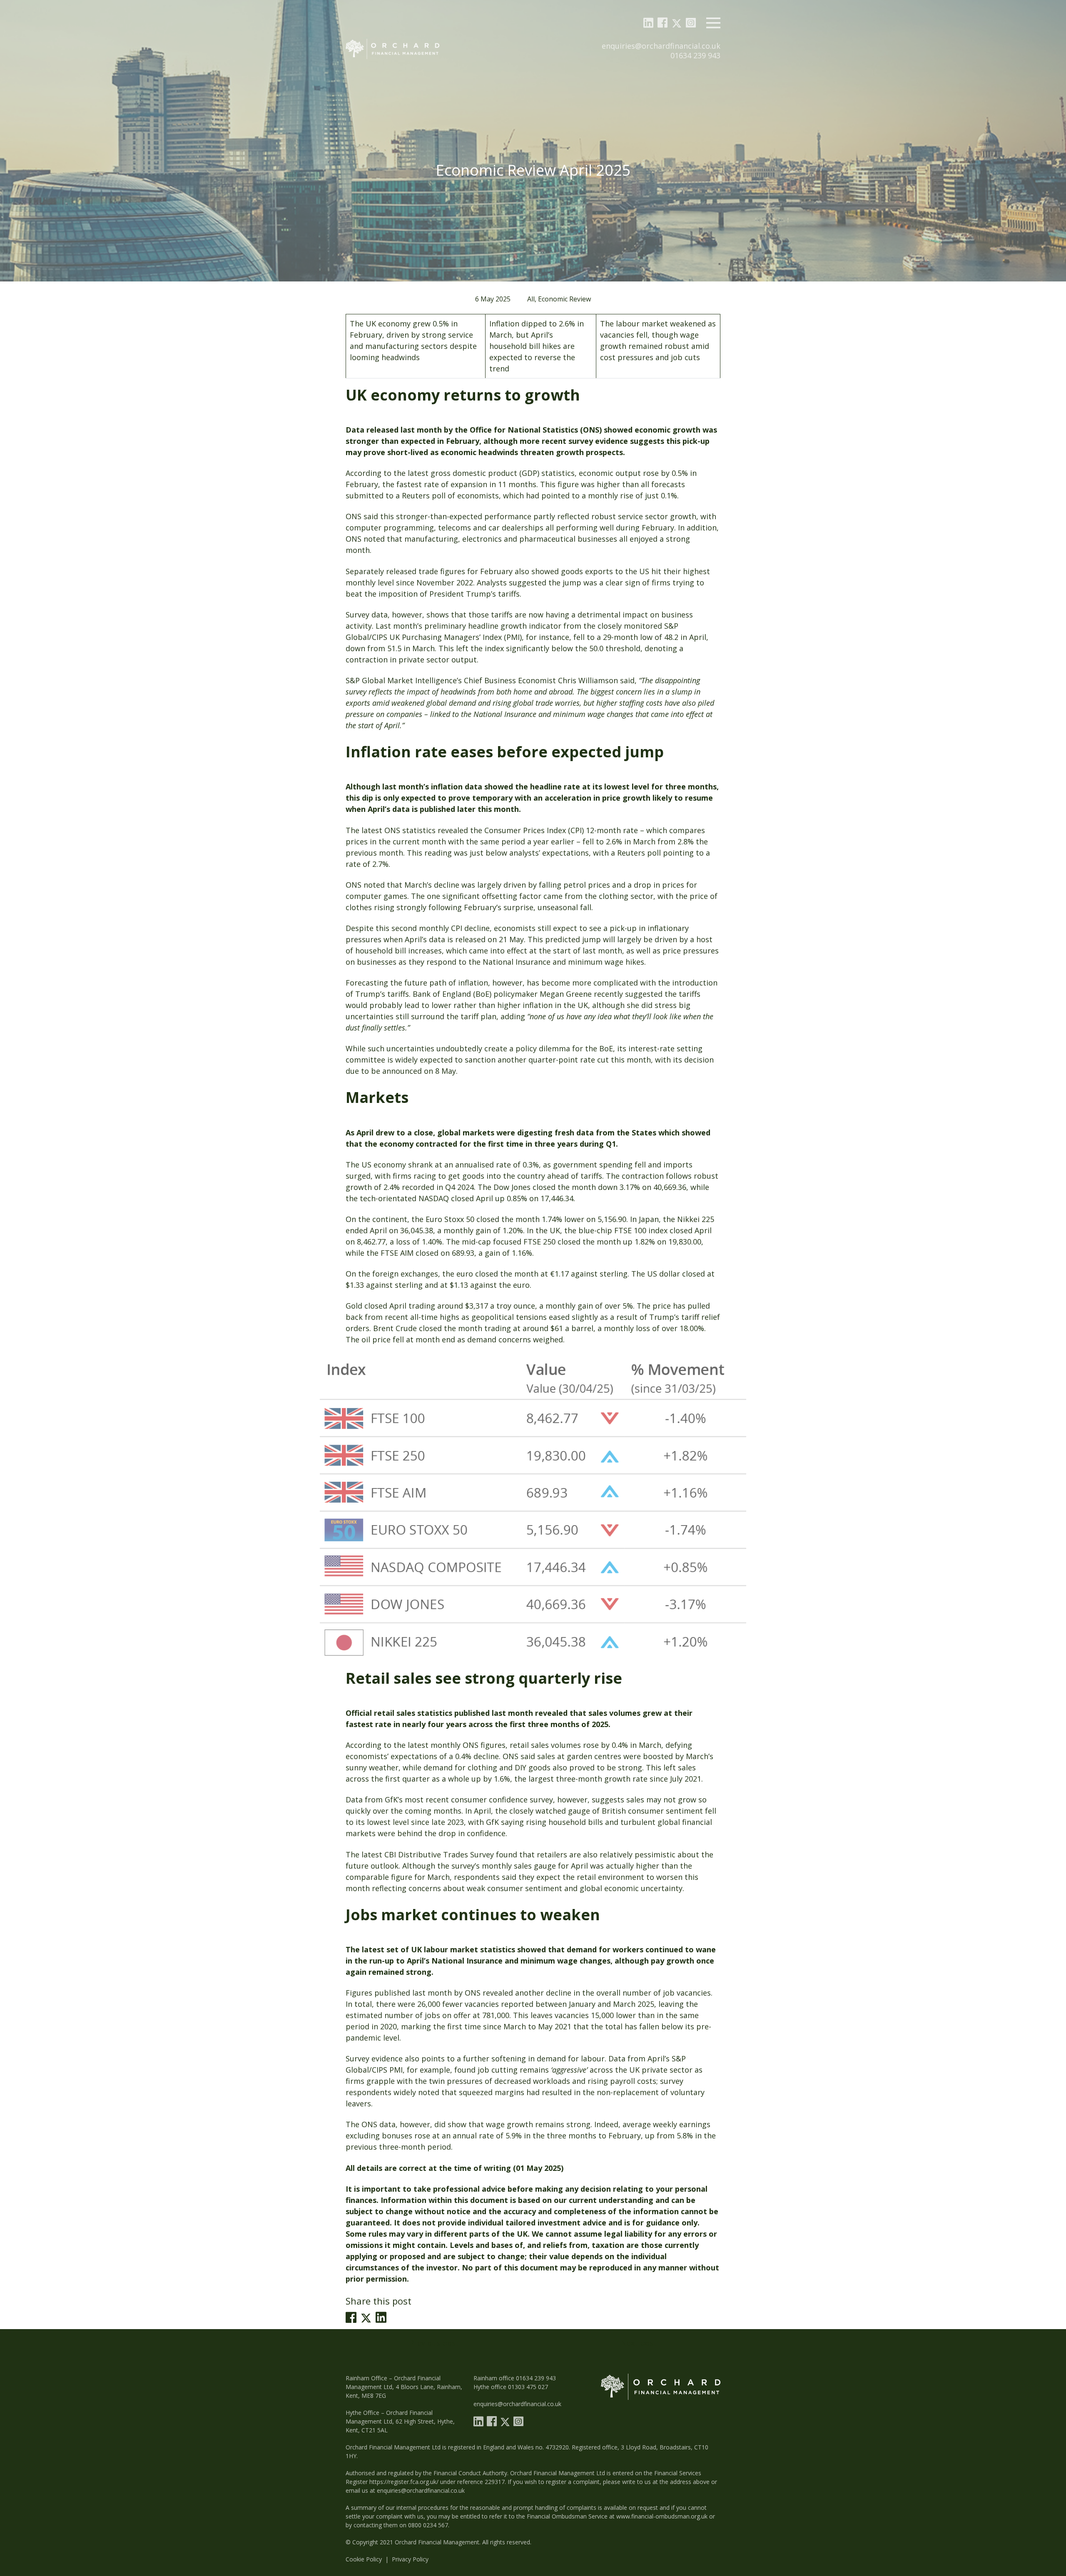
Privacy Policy (410, 2559)
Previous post (434, 2343)
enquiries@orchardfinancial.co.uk (661, 46)
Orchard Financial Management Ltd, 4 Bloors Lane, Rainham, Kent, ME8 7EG (404, 2387)
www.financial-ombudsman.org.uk (662, 2516)
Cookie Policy (364, 2559)
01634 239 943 (695, 55)
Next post (639, 2343)
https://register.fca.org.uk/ (404, 2482)
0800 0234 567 (428, 2525)
